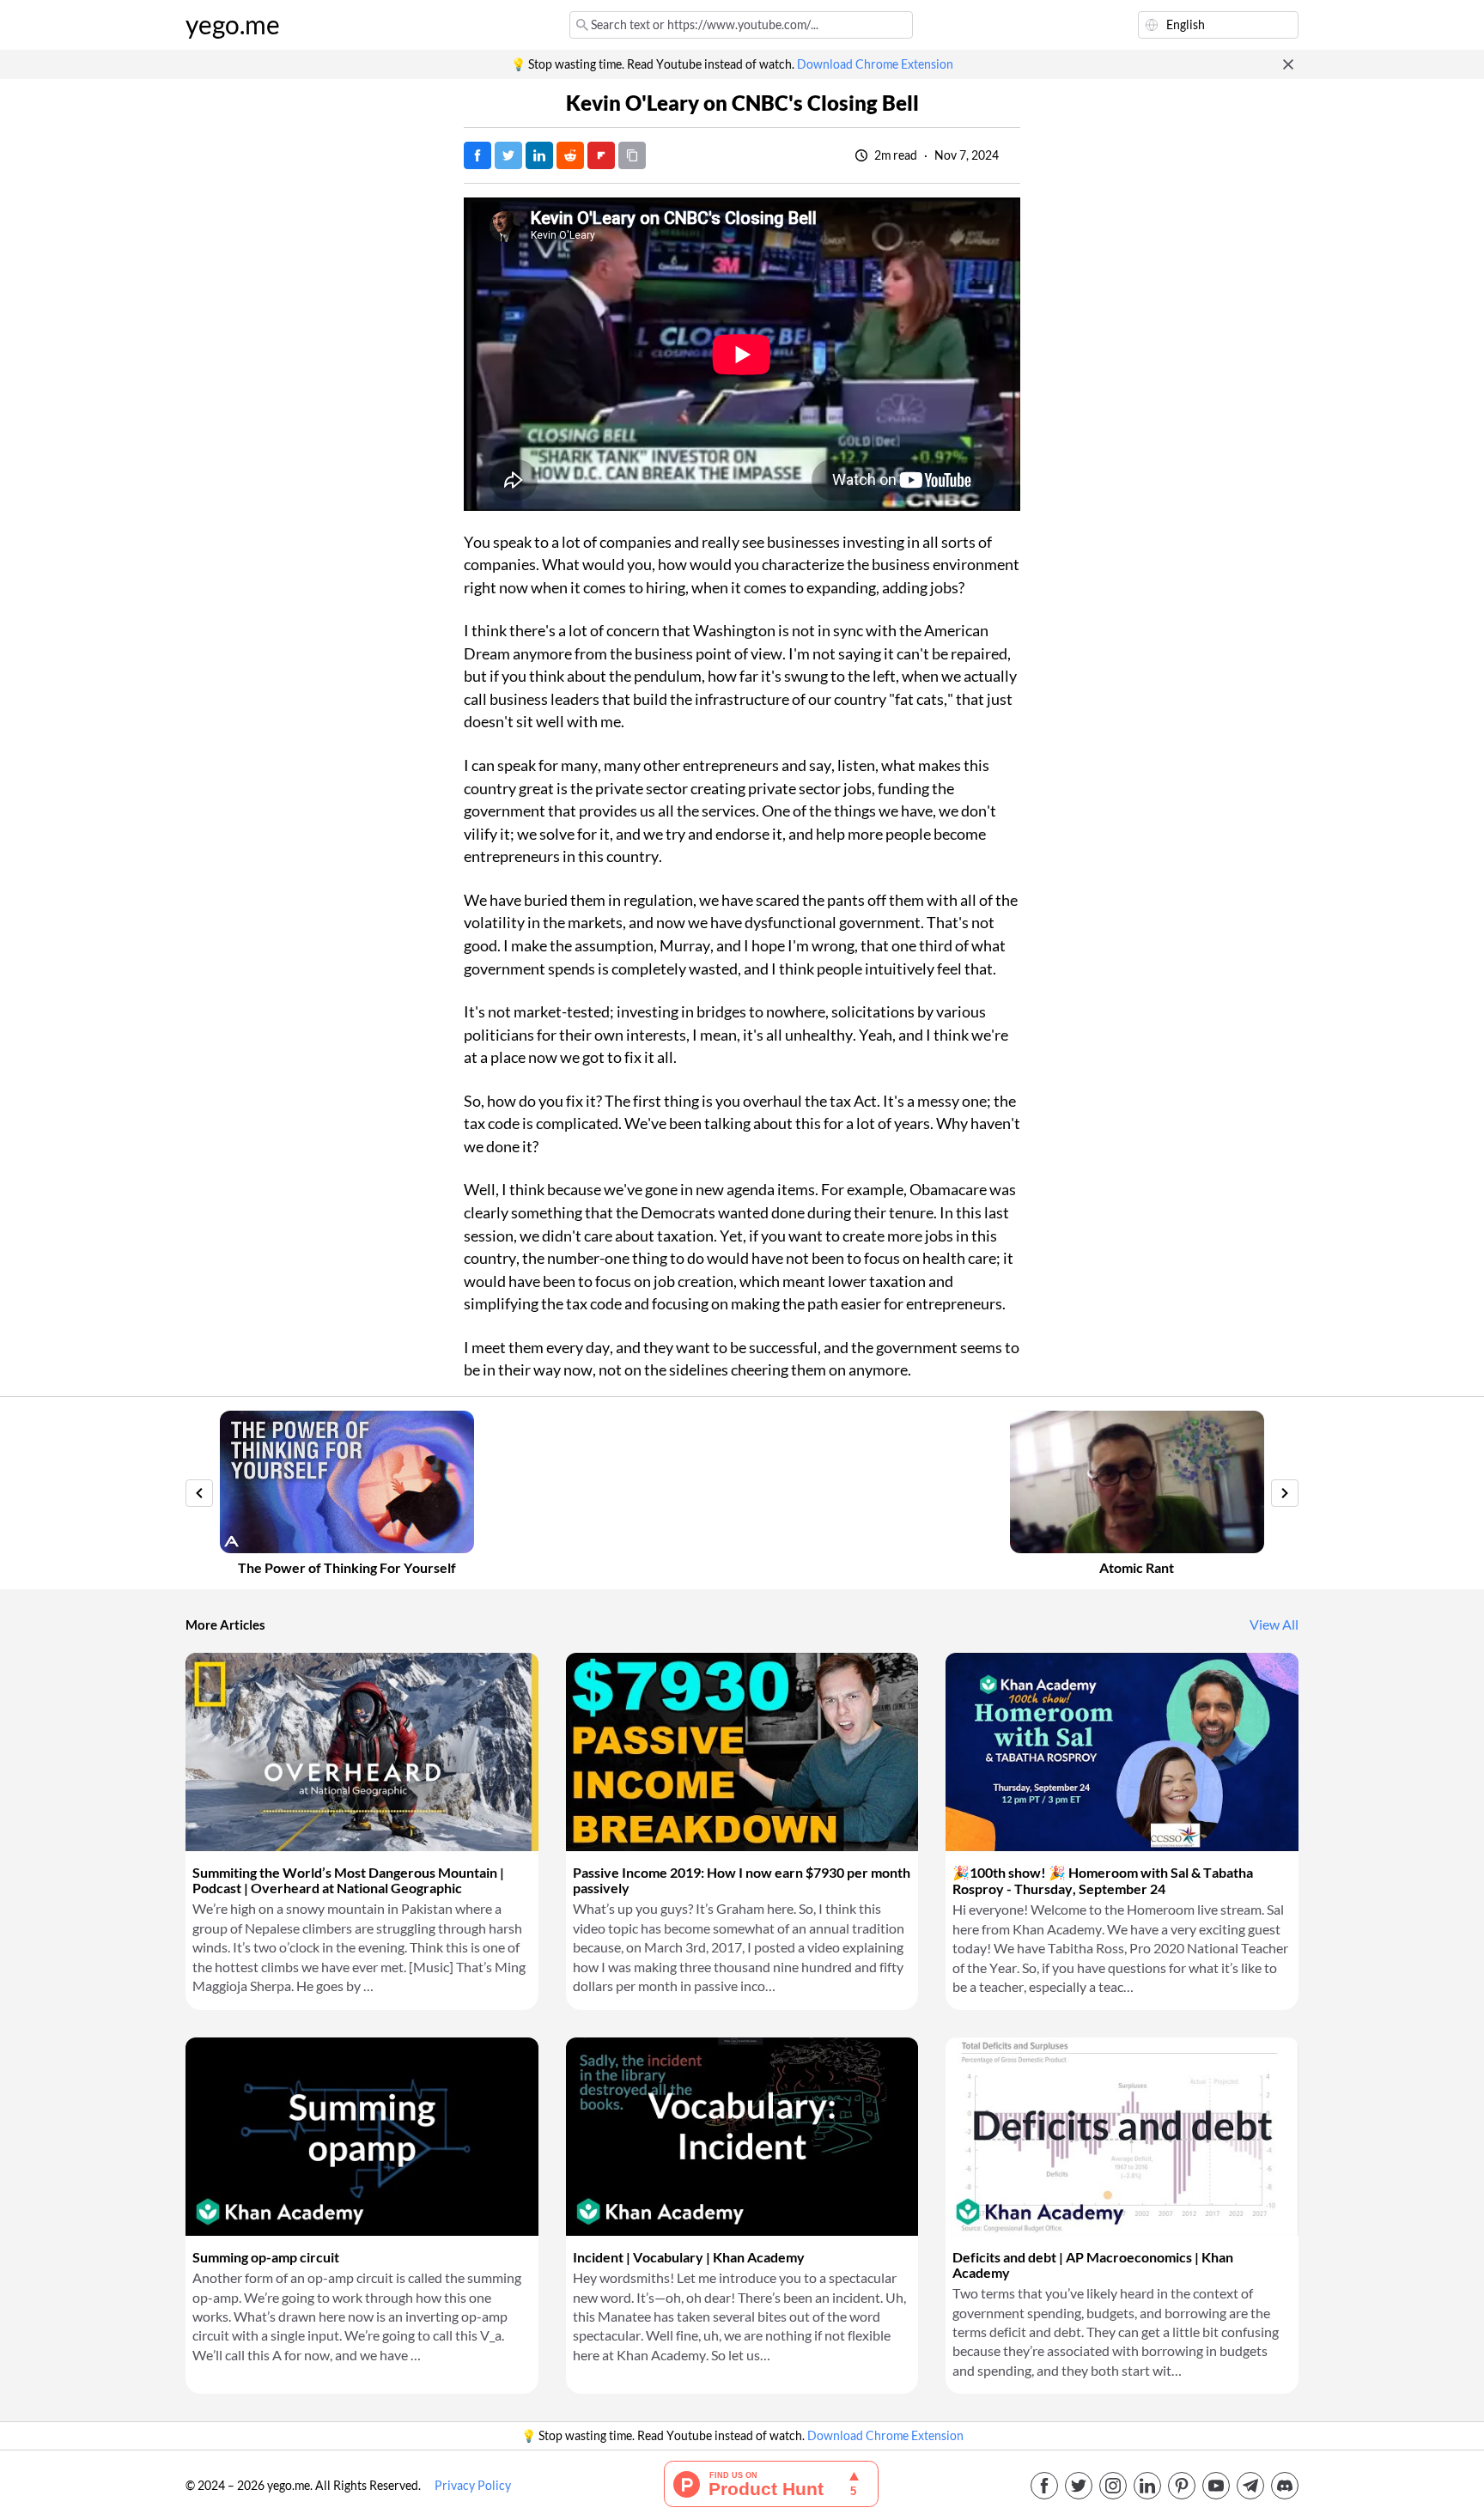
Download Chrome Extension (875, 64)
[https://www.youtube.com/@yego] (1216, 2486)
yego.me (233, 25)
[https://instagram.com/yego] (1113, 2486)
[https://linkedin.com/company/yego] (1147, 2486)
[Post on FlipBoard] (601, 155)
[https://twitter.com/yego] (1079, 2486)
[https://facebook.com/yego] (1044, 2486)
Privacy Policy (473, 2486)
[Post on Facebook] (477, 155)
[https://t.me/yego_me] (1250, 2486)
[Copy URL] (632, 155)
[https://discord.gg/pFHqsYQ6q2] (1285, 2486)
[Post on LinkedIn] (539, 155)
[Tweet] (508, 155)
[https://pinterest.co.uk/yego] (1182, 2486)
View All (1274, 1624)
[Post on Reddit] (570, 155)
